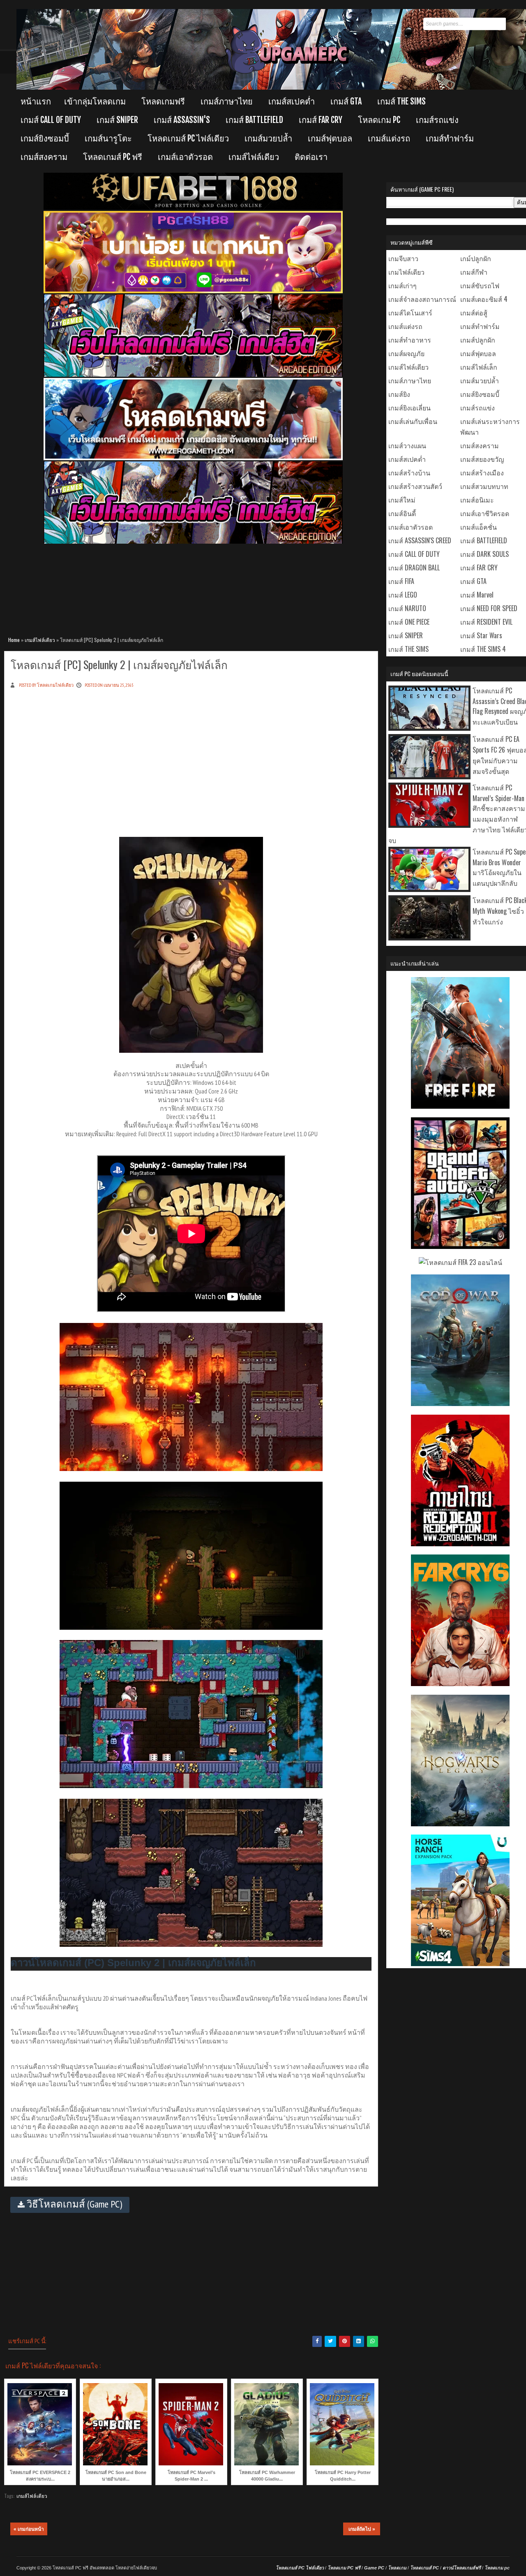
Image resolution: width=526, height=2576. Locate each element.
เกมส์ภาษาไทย (227, 101)
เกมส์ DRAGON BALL (414, 568)
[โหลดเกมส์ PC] (193, 375)
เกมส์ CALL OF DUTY (51, 120)
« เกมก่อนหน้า (29, 2529)
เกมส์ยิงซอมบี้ (45, 138)
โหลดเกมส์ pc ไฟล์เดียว (188, 138)
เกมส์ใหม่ (402, 500)
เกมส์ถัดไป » (362, 2529)
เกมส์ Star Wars (481, 635)
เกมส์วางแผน (407, 445)
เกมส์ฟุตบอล (330, 138)
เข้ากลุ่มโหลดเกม (95, 101)
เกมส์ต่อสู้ (474, 313)
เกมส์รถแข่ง (437, 120)
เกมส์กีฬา (474, 272)
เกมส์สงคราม (44, 157)
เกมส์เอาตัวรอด (185, 157)
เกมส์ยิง (399, 394)
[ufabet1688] (193, 208)
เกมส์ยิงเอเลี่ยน (409, 408)
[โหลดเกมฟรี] (193, 459)
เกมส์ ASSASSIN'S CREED (420, 540)
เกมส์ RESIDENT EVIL (486, 622)
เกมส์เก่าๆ (403, 285)
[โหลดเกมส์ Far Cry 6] (460, 1683)
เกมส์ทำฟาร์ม (450, 138)
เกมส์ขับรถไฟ (480, 285)
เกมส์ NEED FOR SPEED (489, 608)
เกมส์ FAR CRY (321, 120)
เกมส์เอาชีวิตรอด (485, 513)
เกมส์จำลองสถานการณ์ (422, 299)
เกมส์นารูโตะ (108, 138)
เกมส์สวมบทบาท (484, 486)
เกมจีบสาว (403, 258)
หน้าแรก (36, 101)
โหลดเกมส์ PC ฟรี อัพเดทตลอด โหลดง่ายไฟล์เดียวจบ (105, 2568)
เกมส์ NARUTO (407, 608)
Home (14, 640)
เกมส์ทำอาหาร (410, 340)
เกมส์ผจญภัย (406, 353)
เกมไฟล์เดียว (406, 272)
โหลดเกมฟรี (163, 101)
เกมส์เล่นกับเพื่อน (413, 421)
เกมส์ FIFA (401, 581)
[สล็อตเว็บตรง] (193, 292)
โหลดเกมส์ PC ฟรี (113, 157)
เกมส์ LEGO (403, 595)
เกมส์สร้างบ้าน (409, 473)
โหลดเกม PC (379, 120)
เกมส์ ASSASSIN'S (182, 120)
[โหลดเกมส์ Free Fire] (460, 1106)
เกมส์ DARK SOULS (484, 554)
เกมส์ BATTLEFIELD (254, 120)
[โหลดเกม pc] (193, 542)
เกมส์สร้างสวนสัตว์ (415, 486)
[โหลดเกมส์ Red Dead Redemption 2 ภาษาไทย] (460, 1543)
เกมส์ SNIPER (117, 120)
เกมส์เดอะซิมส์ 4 (484, 299)
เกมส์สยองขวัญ (482, 459)
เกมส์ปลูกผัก (478, 340)
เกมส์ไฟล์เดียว (254, 157)
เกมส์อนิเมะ (477, 500)
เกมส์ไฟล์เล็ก (479, 367)
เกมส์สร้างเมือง (482, 473)
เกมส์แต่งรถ (389, 138)
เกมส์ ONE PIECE (409, 622)
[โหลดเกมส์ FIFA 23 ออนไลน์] (460, 1262)
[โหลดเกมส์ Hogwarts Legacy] (460, 1823)
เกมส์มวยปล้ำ (268, 138)
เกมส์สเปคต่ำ (292, 101)
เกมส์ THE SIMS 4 (483, 649)
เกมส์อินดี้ (402, 513)
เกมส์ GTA (346, 101)
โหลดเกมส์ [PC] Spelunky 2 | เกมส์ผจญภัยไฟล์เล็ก (119, 664)
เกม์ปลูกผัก (476, 258)
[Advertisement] (193, 586)
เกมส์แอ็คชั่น (479, 527)
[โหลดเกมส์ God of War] (460, 1403)
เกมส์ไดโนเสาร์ (410, 313)
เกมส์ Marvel (477, 595)
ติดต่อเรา (311, 157)
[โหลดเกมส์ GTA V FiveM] (460, 1246)
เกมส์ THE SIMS (401, 101)
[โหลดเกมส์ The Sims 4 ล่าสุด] (460, 1963)
